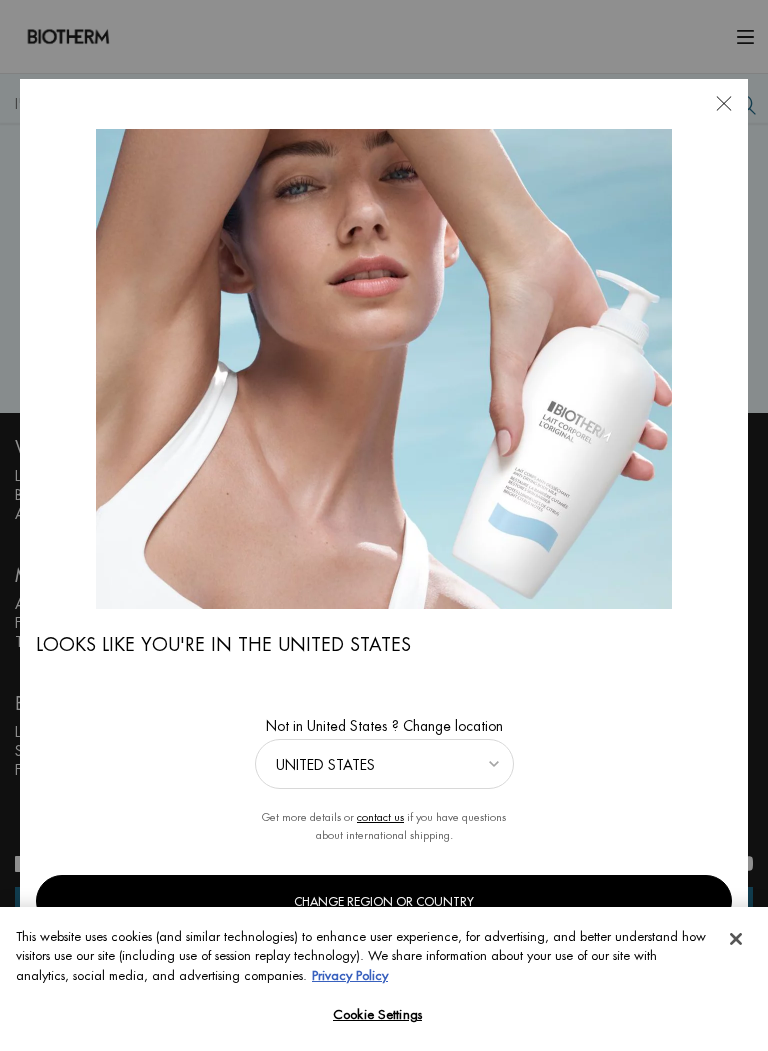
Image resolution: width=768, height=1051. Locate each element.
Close (724, 103)
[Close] (736, 939)
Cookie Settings (377, 1014)
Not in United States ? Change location (384, 726)
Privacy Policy (350, 975)
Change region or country (384, 902)
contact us (380, 817)
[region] (384, 979)
